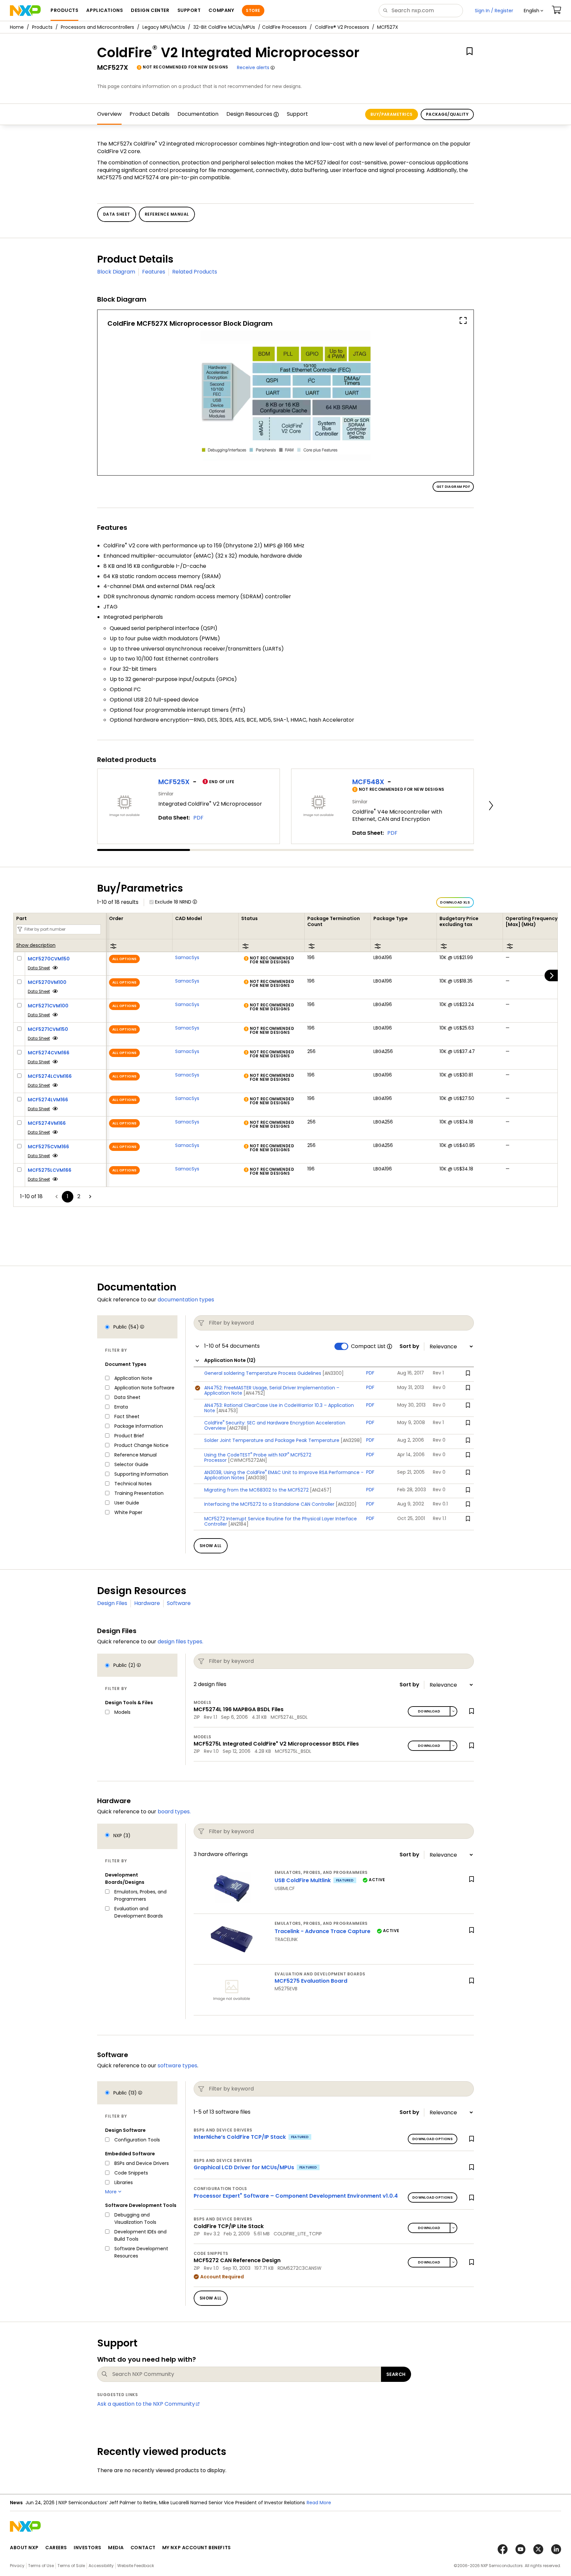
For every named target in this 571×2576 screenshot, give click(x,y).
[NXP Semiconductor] (25, 11)
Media (116, 2548)
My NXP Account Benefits (197, 2548)
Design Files (112, 1603)
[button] (533, 11)
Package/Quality (447, 114)
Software (179, 1603)
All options (124, 959)
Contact (143, 2548)
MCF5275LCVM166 (50, 1170)
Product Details (150, 114)
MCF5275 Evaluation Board (311, 1981)
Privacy (17, 2566)
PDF (198, 818)
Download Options (433, 2139)
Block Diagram (116, 272)
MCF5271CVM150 (48, 1029)
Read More (319, 2503)
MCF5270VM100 (47, 982)
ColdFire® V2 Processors (342, 27)
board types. (174, 1812)
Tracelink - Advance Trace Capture (323, 1931)
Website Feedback (136, 2566)
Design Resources (249, 114)
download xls (455, 902)
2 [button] (79, 1196)
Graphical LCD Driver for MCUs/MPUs (244, 2167)
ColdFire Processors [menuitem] (284, 27)
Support (297, 114)
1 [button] (68, 1196)
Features (154, 272)
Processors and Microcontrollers (97, 27)
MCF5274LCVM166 (50, 1076)
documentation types (186, 1300)
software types (177, 2066)
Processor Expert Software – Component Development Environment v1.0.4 (296, 2196)
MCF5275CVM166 (48, 1147)
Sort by (409, 1346)
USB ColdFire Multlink (303, 1880)
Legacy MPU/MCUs (164, 27)
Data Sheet (39, 968)
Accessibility (101, 2566)
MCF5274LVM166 (48, 1100)
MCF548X (368, 782)
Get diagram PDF (453, 487)
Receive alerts (253, 67)
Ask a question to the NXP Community (146, 2404)
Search (396, 2374)
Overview (109, 114)
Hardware (147, 1603)
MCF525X (174, 782)
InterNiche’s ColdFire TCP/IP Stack (240, 2137)
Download (429, 1711)
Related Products (195, 272)
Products (42, 27)
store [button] (253, 10)
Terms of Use (41, 2566)
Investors (88, 2548)
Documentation (198, 114)
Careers (56, 2548)
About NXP (24, 2548)
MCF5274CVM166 (49, 1053)
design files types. (180, 1642)
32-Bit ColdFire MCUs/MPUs (224, 27)
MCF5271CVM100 (48, 1006)
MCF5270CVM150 (49, 959)
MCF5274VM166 (47, 1123)
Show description (36, 946)
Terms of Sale (71, 2566)
